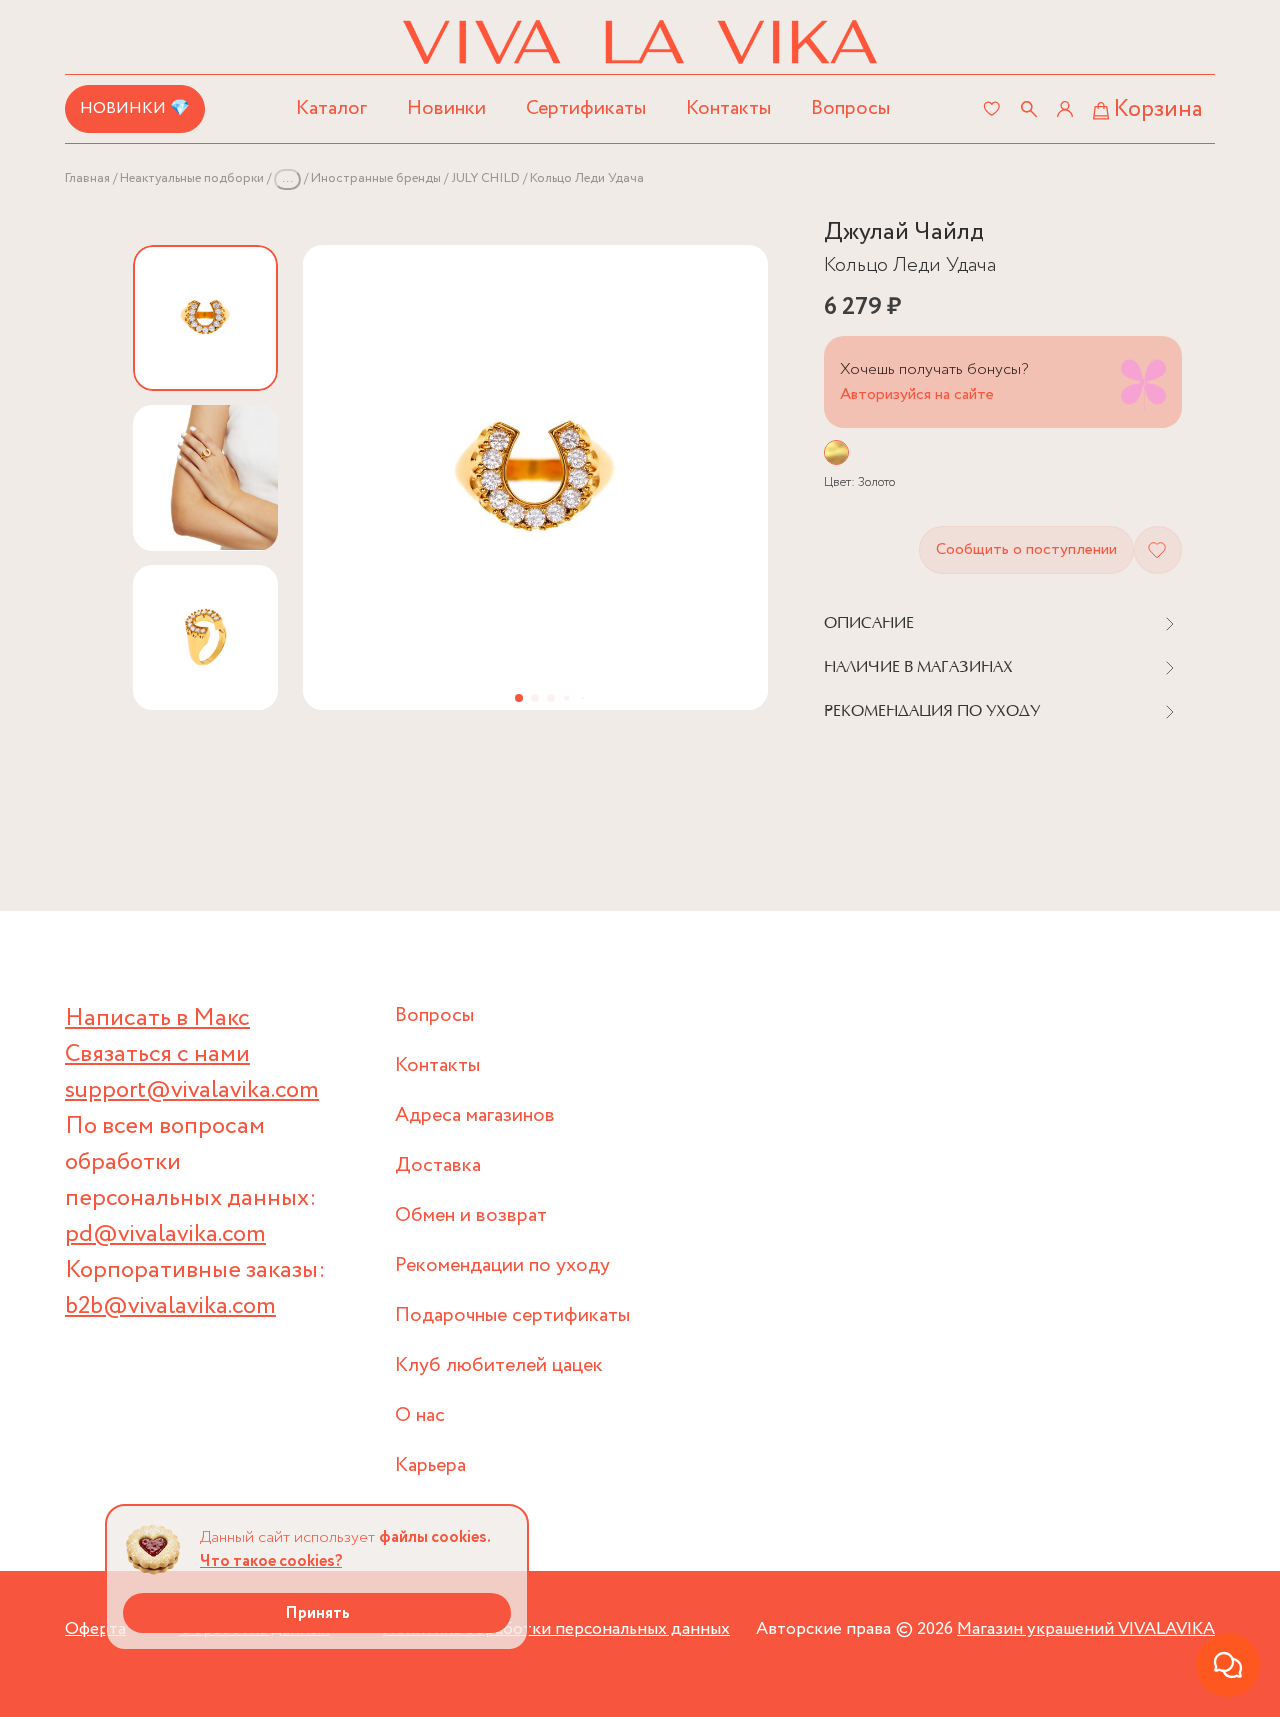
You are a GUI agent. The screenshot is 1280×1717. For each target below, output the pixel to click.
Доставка (438, 1165)
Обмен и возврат (471, 1215)
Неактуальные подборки (192, 178)
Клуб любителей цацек (499, 1365)
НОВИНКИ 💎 (135, 108)
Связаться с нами (157, 1054)
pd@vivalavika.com (165, 1234)
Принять (317, 1613)
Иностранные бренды (376, 178)
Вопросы (850, 108)
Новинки (446, 108)
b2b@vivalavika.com (170, 1306)
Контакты (728, 108)
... (287, 178)
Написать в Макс (157, 1018)
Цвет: (859, 482)
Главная (87, 178)
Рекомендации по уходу (502, 1265)
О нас (420, 1415)
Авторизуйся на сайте (917, 394)
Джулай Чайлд (904, 232)
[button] (519, 698)
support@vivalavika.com (192, 1090)
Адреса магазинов (475, 1115)
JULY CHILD (485, 178)
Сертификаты (586, 108)
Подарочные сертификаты (512, 1315)
